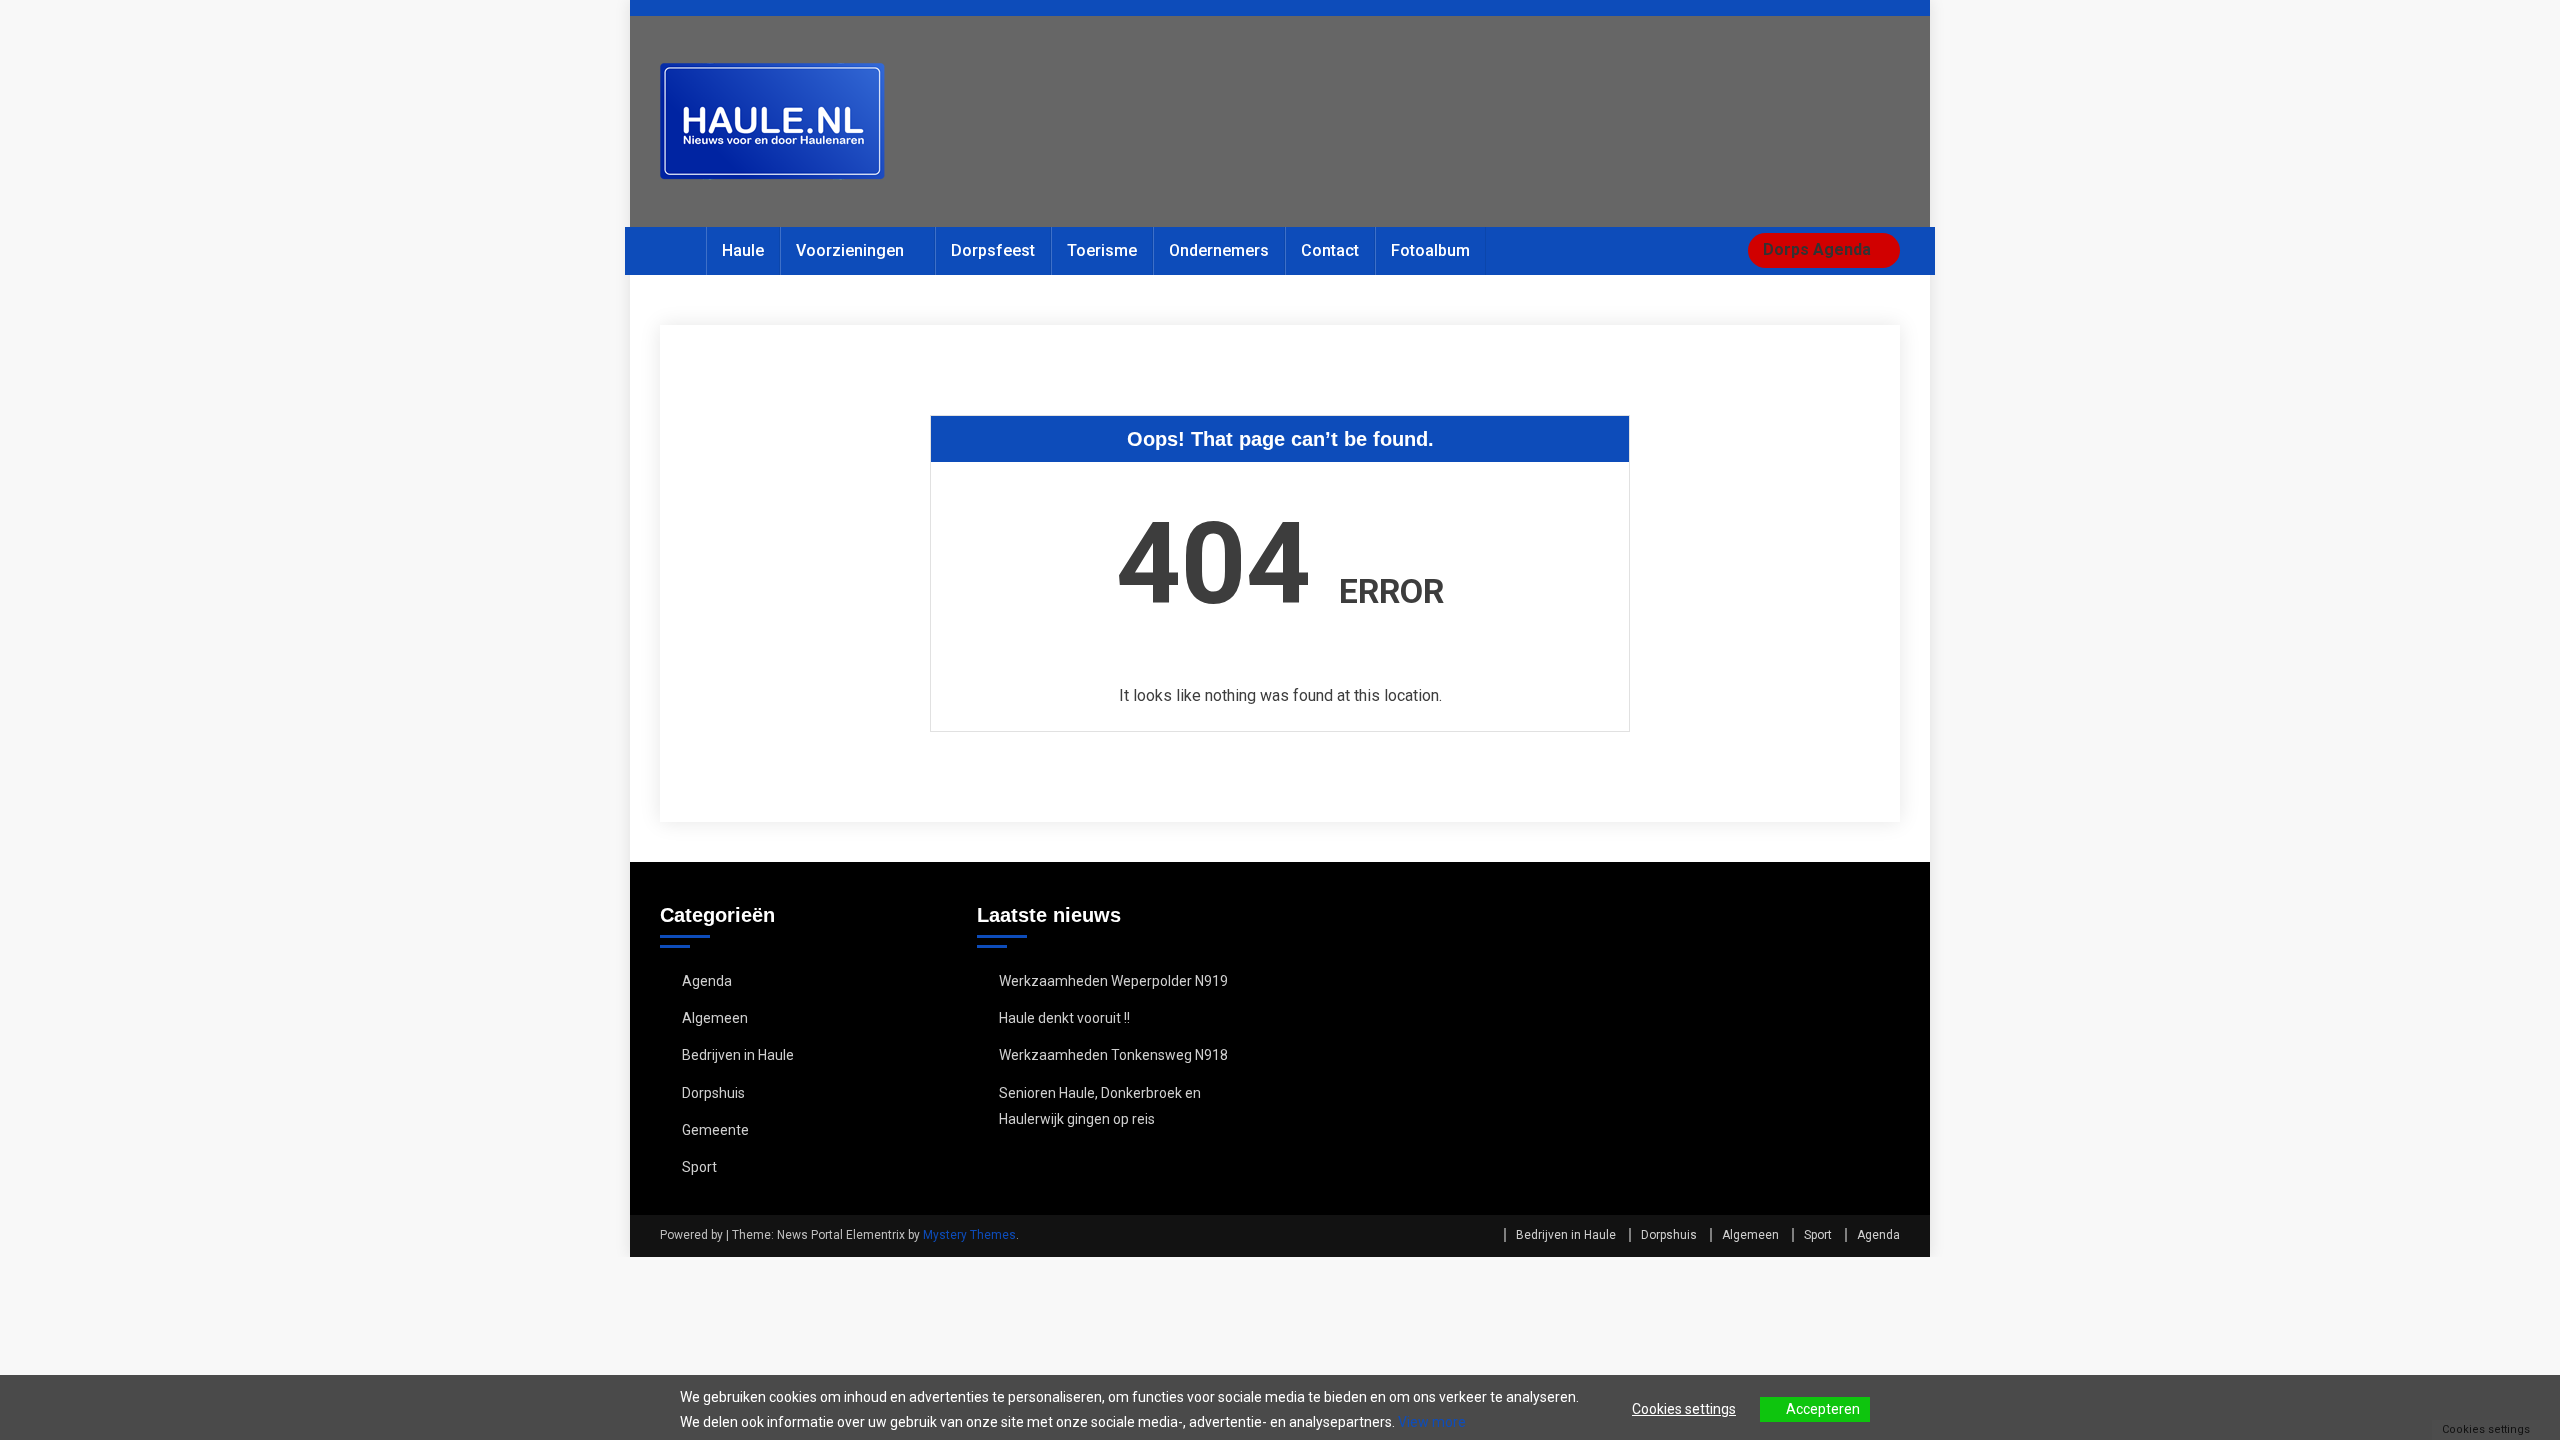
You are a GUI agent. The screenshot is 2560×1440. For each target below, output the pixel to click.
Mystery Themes (969, 1235)
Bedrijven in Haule (738, 1055)
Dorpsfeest (993, 250)
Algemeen (715, 1018)
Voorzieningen (850, 250)
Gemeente (715, 1130)
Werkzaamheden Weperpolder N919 (1113, 981)
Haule (743, 250)
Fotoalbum (1430, 250)
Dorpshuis (713, 1093)
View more (1432, 1422)
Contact (1330, 250)
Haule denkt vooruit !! (1064, 1018)
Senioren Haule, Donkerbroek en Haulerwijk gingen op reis (1100, 1106)
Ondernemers (1219, 250)
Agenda (707, 981)
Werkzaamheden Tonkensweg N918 (1113, 1055)
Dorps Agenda (1819, 249)
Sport (699, 1167)
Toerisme (1102, 250)
